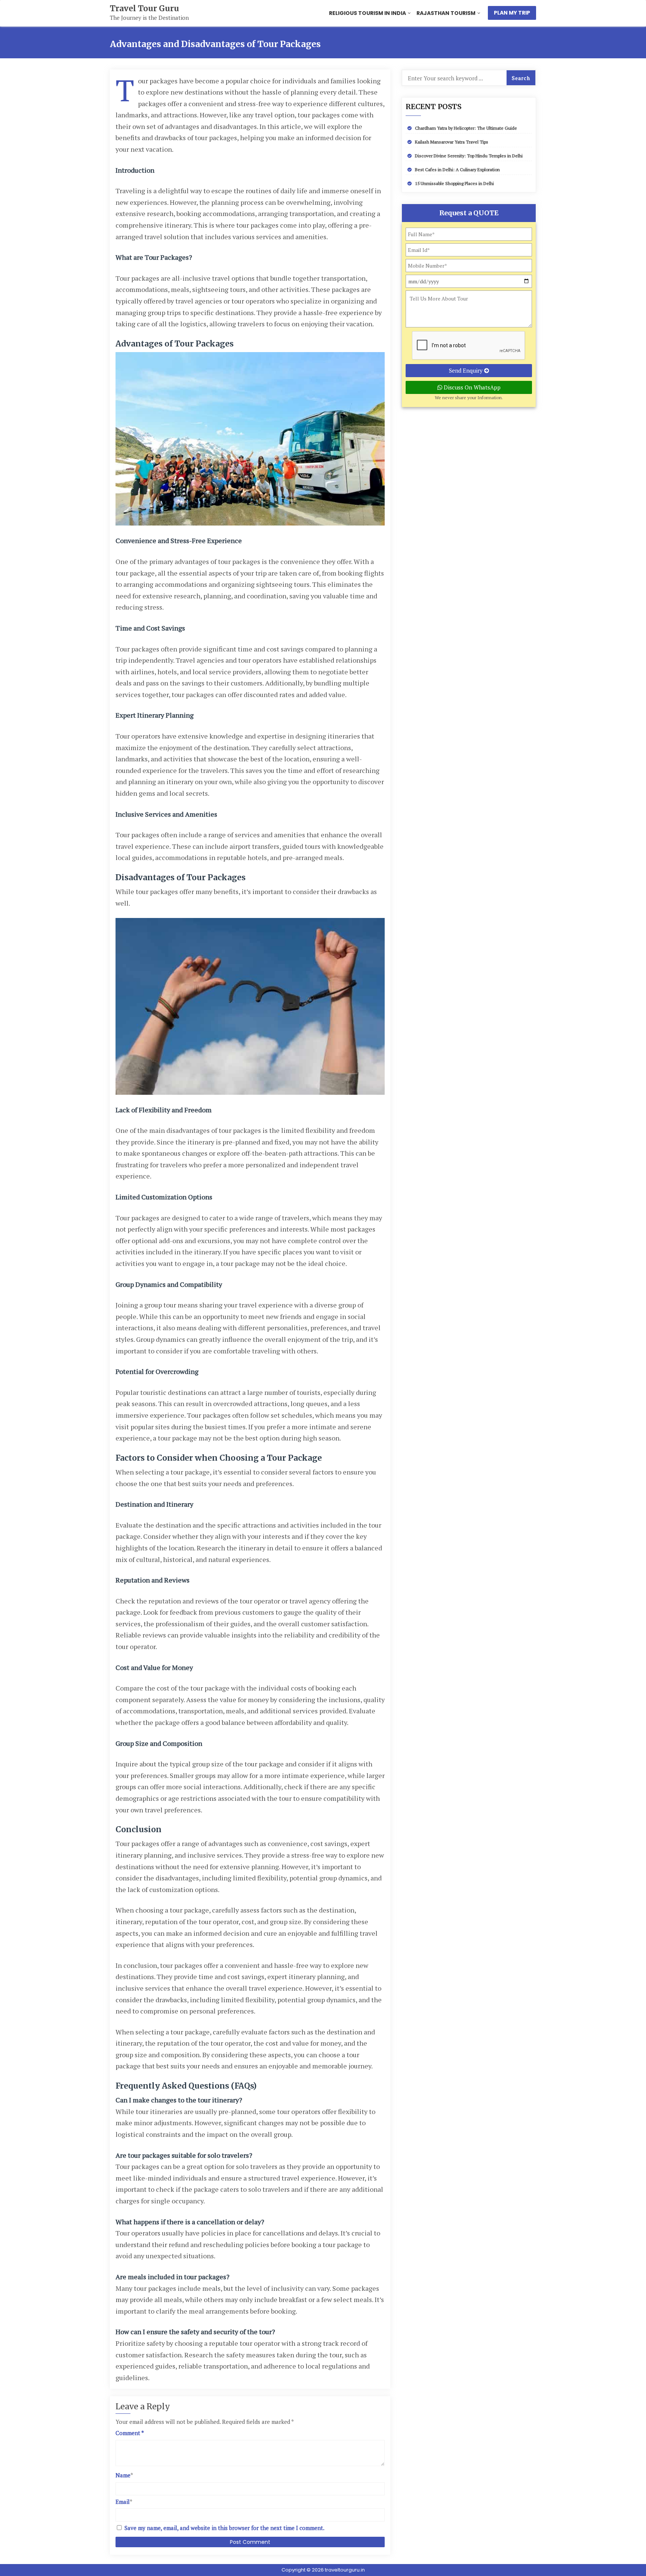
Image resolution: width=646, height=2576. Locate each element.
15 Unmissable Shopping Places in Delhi (454, 183)
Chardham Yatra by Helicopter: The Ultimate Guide (466, 128)
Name (123, 2475)
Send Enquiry (467, 370)
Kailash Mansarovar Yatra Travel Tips (452, 142)
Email (123, 2502)
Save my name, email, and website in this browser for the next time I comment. (224, 2528)
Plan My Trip (512, 13)
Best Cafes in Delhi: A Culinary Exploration (457, 170)
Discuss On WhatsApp (471, 387)
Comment (130, 2433)
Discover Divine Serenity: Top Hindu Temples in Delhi (469, 156)
